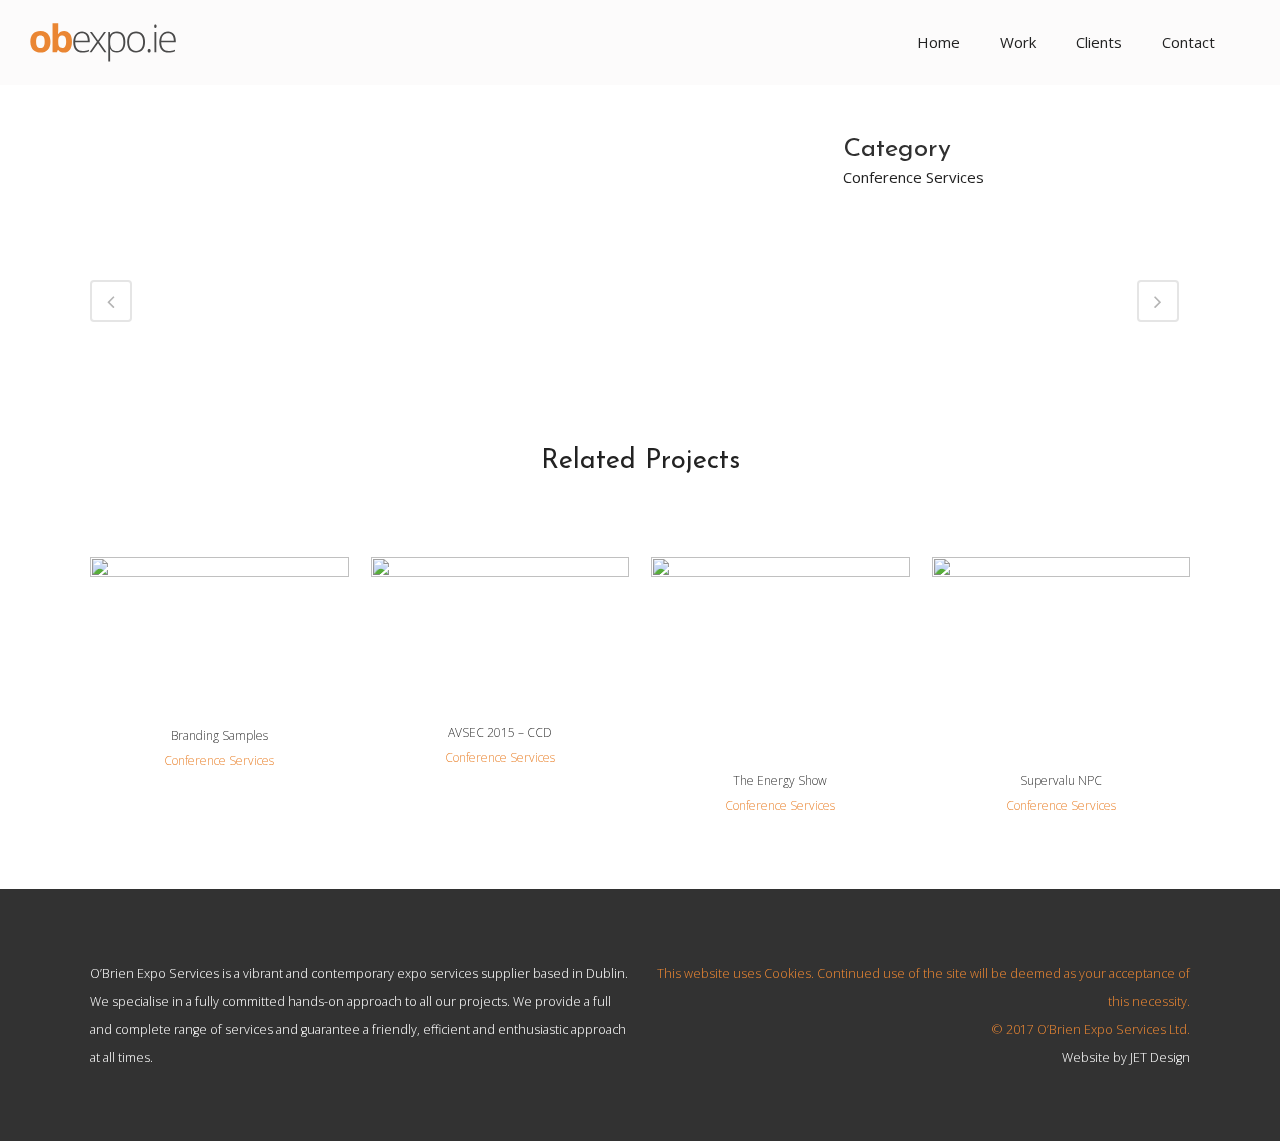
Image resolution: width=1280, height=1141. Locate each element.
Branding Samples (219, 735)
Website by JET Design (1126, 1057)
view (219, 629)
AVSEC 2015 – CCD (500, 732)
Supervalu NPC (1061, 780)
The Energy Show (780, 780)
